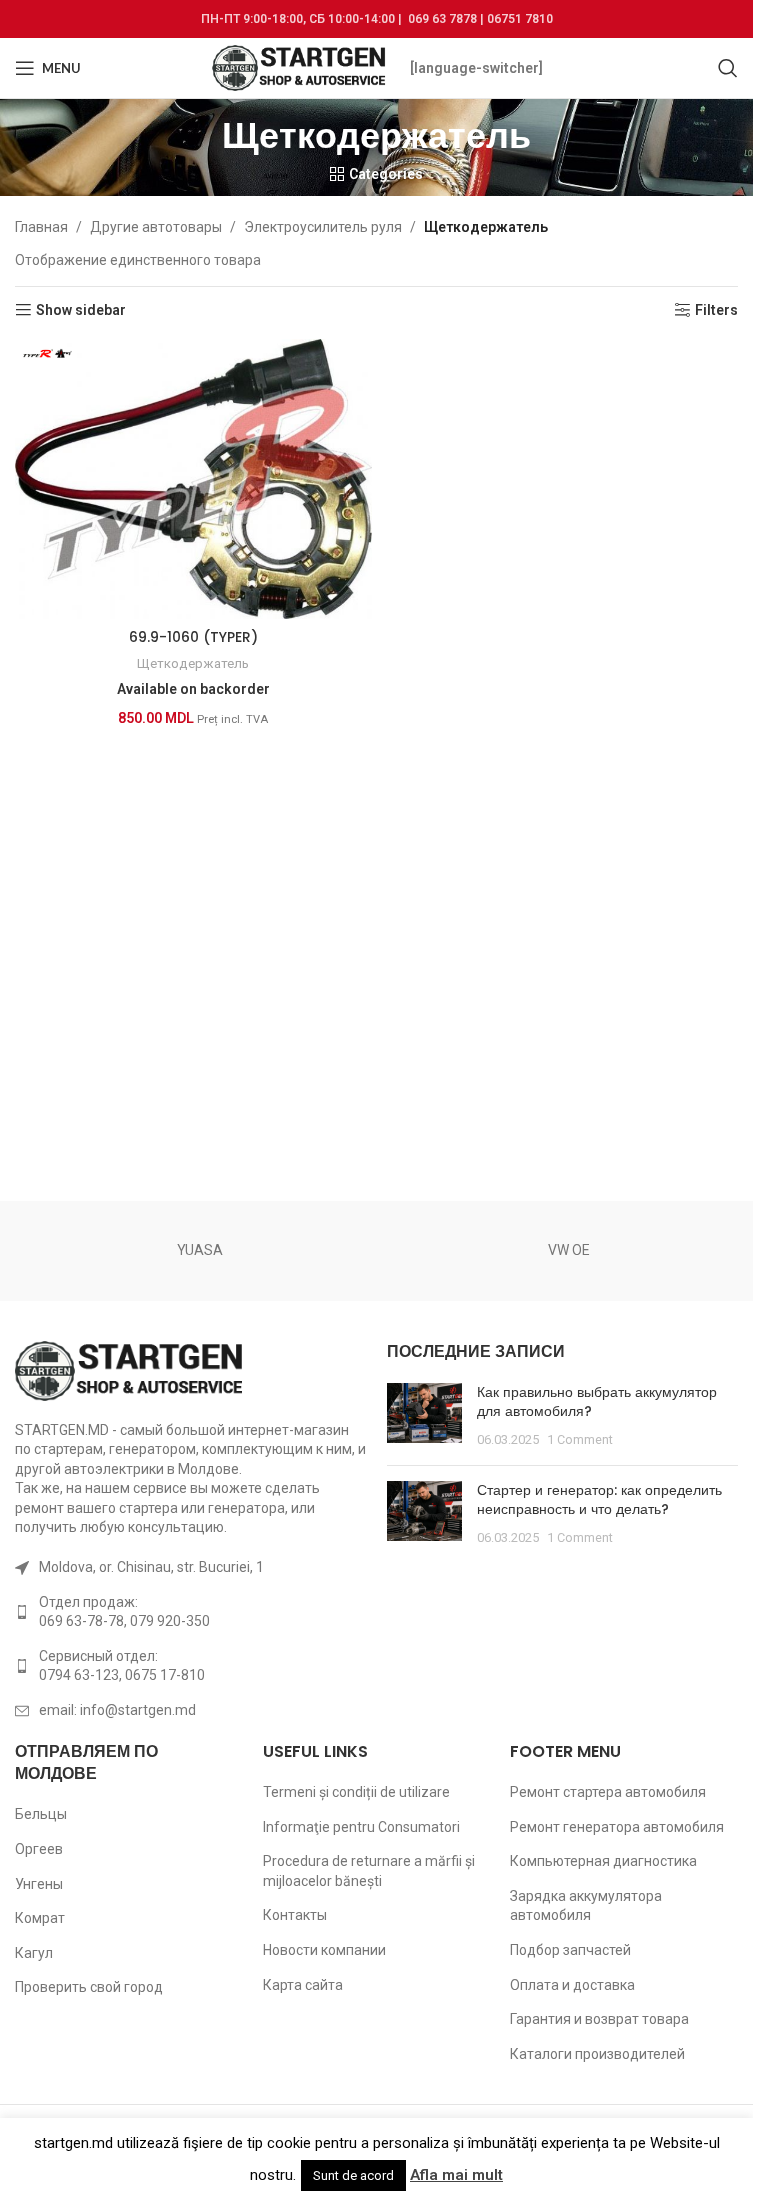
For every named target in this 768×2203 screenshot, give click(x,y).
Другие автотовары (156, 227)
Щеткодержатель (193, 663)
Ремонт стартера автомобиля (608, 1792)
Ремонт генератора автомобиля (617, 1827)
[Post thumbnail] (424, 1416)
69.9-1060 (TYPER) (193, 637)
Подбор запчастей (570, 1950)
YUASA (200, 1250)
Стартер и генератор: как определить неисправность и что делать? (599, 1500)
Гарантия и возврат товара (599, 2019)
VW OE (569, 1250)
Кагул (34, 1953)
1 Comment (580, 1439)
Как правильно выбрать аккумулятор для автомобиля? (597, 1402)
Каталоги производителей (597, 2054)
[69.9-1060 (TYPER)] (193, 479)
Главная (41, 227)
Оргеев (39, 1849)
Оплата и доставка (572, 1985)
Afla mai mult (456, 2175)
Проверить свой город (89, 1987)
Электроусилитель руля (323, 227)
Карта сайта (303, 1985)
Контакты (295, 1915)
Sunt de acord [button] (353, 2175)
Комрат (40, 1918)
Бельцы (41, 1814)
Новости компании (324, 1950)
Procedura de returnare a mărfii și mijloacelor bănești (369, 1871)
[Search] (728, 68)
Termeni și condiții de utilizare (356, 1792)
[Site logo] (300, 67)
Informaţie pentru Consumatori (361, 1827)
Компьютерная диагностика (603, 1861)
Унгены (39, 1884)
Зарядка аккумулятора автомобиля (586, 1906)
